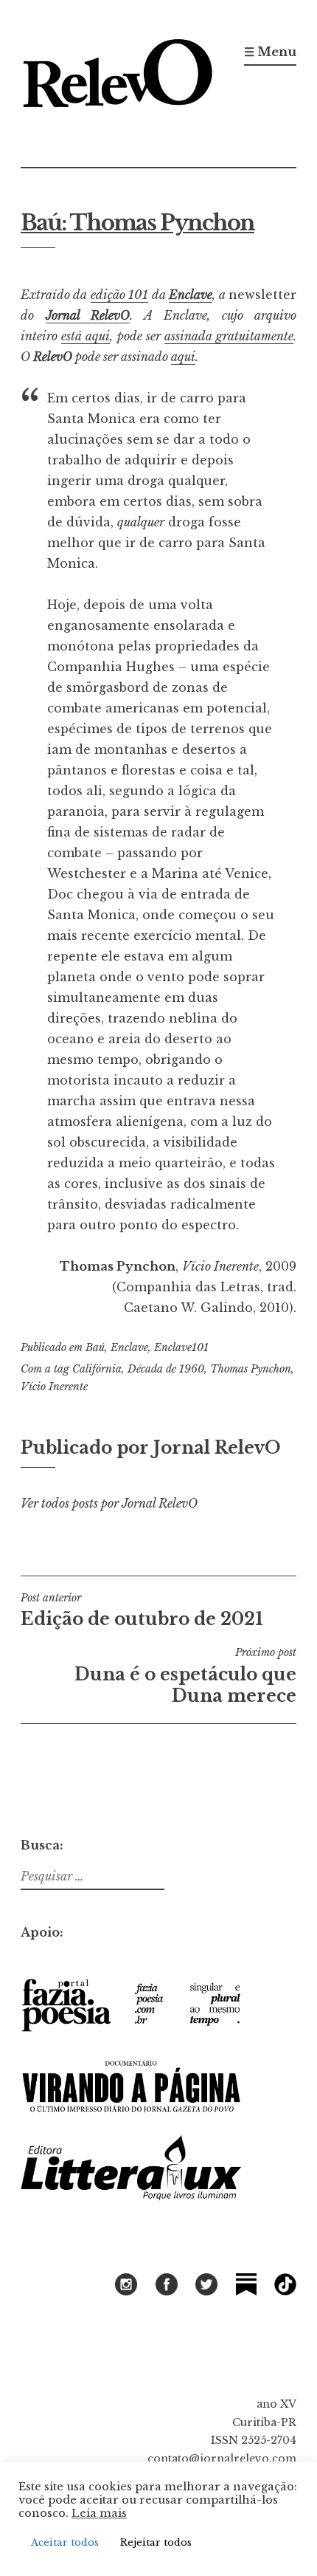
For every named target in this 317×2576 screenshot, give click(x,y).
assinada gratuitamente (229, 336)
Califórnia (97, 1369)
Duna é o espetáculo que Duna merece (185, 1676)
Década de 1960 (166, 1369)
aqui (183, 357)
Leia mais (99, 2513)
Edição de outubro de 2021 (142, 1610)
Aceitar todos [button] (65, 2542)
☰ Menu (270, 52)
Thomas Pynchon (251, 1369)
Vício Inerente (54, 1387)
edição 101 (119, 295)
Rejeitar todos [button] (156, 2542)
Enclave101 (181, 1347)
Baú (95, 1347)
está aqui (86, 336)
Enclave (191, 295)
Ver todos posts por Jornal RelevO (109, 1503)
